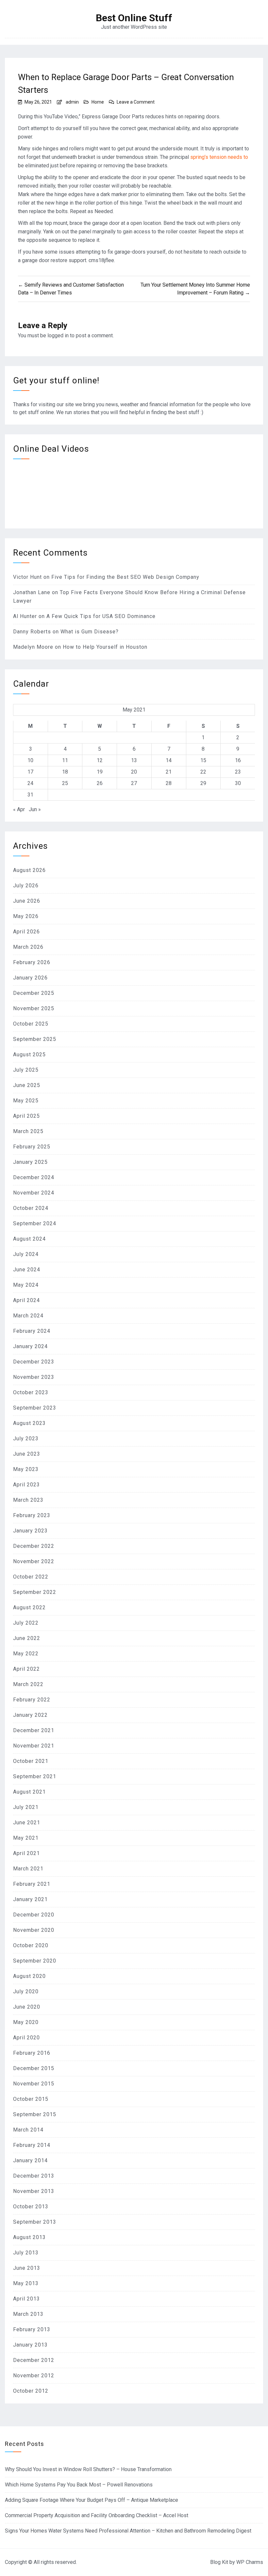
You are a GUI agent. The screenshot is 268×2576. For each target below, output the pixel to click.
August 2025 (29, 1054)
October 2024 (31, 1208)
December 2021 (34, 1730)
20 (134, 772)
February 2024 (32, 1331)
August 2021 (29, 1792)
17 (30, 772)
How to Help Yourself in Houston (105, 647)
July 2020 (26, 1991)
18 (65, 772)
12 (100, 760)
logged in (58, 335)
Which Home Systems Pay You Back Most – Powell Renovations (79, 2485)
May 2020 (26, 2022)
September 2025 (35, 1039)
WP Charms (250, 2562)
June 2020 (27, 2007)
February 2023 (32, 1515)
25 (65, 783)
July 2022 (26, 1623)
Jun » (35, 809)
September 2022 (35, 1592)
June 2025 (27, 1085)
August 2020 (29, 1976)
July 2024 (26, 1254)
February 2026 (32, 962)
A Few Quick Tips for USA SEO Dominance (101, 616)
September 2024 (35, 1223)
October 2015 (31, 2099)
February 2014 (32, 2145)
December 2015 (34, 2068)
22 (203, 772)
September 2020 (35, 1961)
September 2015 (35, 2114)
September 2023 (35, 1408)
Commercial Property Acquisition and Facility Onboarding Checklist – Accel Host (97, 2515)
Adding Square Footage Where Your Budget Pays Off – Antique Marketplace (92, 2500)
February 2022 (32, 1700)
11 (65, 760)
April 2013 (26, 2299)
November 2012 (34, 2375)
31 (30, 795)
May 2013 (26, 2283)
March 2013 (28, 2314)
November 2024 (34, 1193)
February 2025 (32, 1147)
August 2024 (29, 1239)
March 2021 (28, 1869)
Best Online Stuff (134, 18)
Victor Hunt (27, 577)
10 (30, 760)
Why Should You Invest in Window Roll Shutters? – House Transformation (88, 2469)
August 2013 (29, 2237)
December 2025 (34, 993)
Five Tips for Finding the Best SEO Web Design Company (125, 577)
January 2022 (30, 1715)
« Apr (19, 809)
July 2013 (26, 2253)
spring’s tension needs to (219, 157)
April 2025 (26, 1116)
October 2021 (31, 1761)
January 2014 (30, 2160)
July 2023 (26, 1439)
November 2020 (34, 1930)
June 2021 (27, 1823)
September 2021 (35, 1776)
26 (100, 783)
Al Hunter (25, 616)
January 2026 (30, 978)
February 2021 (32, 1884)
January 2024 (30, 1346)
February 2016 (32, 2053)
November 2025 (34, 1008)
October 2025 (31, 1024)
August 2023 (29, 1423)
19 (100, 772)
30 (238, 783)
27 (134, 783)
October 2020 (31, 1945)
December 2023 (34, 1362)
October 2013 (31, 2207)
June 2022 (27, 1638)
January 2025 (30, 1162)
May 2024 (26, 1285)
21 (169, 772)
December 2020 (34, 1915)
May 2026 (26, 916)
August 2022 (29, 1607)
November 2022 (34, 1561)
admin (72, 102)
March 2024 (28, 1316)
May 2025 (26, 1101)
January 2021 (30, 1899)
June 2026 (27, 901)
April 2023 (26, 1485)
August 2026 (29, 870)
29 (203, 783)
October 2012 (31, 2391)
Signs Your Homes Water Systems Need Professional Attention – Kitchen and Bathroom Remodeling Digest (128, 2531)
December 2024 (34, 1177)
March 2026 (28, 947)
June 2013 (27, 2268)
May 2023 (26, 1469)
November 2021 (34, 1746)
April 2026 (26, 932)
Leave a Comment (136, 102)
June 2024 (27, 1270)
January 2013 (30, 2345)
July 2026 (26, 886)
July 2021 (26, 1807)
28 (169, 783)
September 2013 (35, 2222)
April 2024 (26, 1300)
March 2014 (28, 2130)
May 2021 (26, 1838)
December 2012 (34, 2360)
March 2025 (28, 1131)
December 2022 (34, 1546)
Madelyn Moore (33, 647)
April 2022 (26, 1669)
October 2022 (31, 1577)
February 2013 (32, 2329)
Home (98, 102)
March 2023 (28, 1500)
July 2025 (26, 1070)
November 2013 (34, 2191)
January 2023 (30, 1531)
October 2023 (31, 1392)
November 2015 (34, 2084)
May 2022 (26, 1654)
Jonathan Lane (32, 592)
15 (203, 760)
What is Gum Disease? (90, 632)
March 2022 (28, 1684)
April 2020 (26, 2038)
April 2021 (26, 1853)
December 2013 (34, 2176)
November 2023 (34, 1377)
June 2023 (27, 1454)
